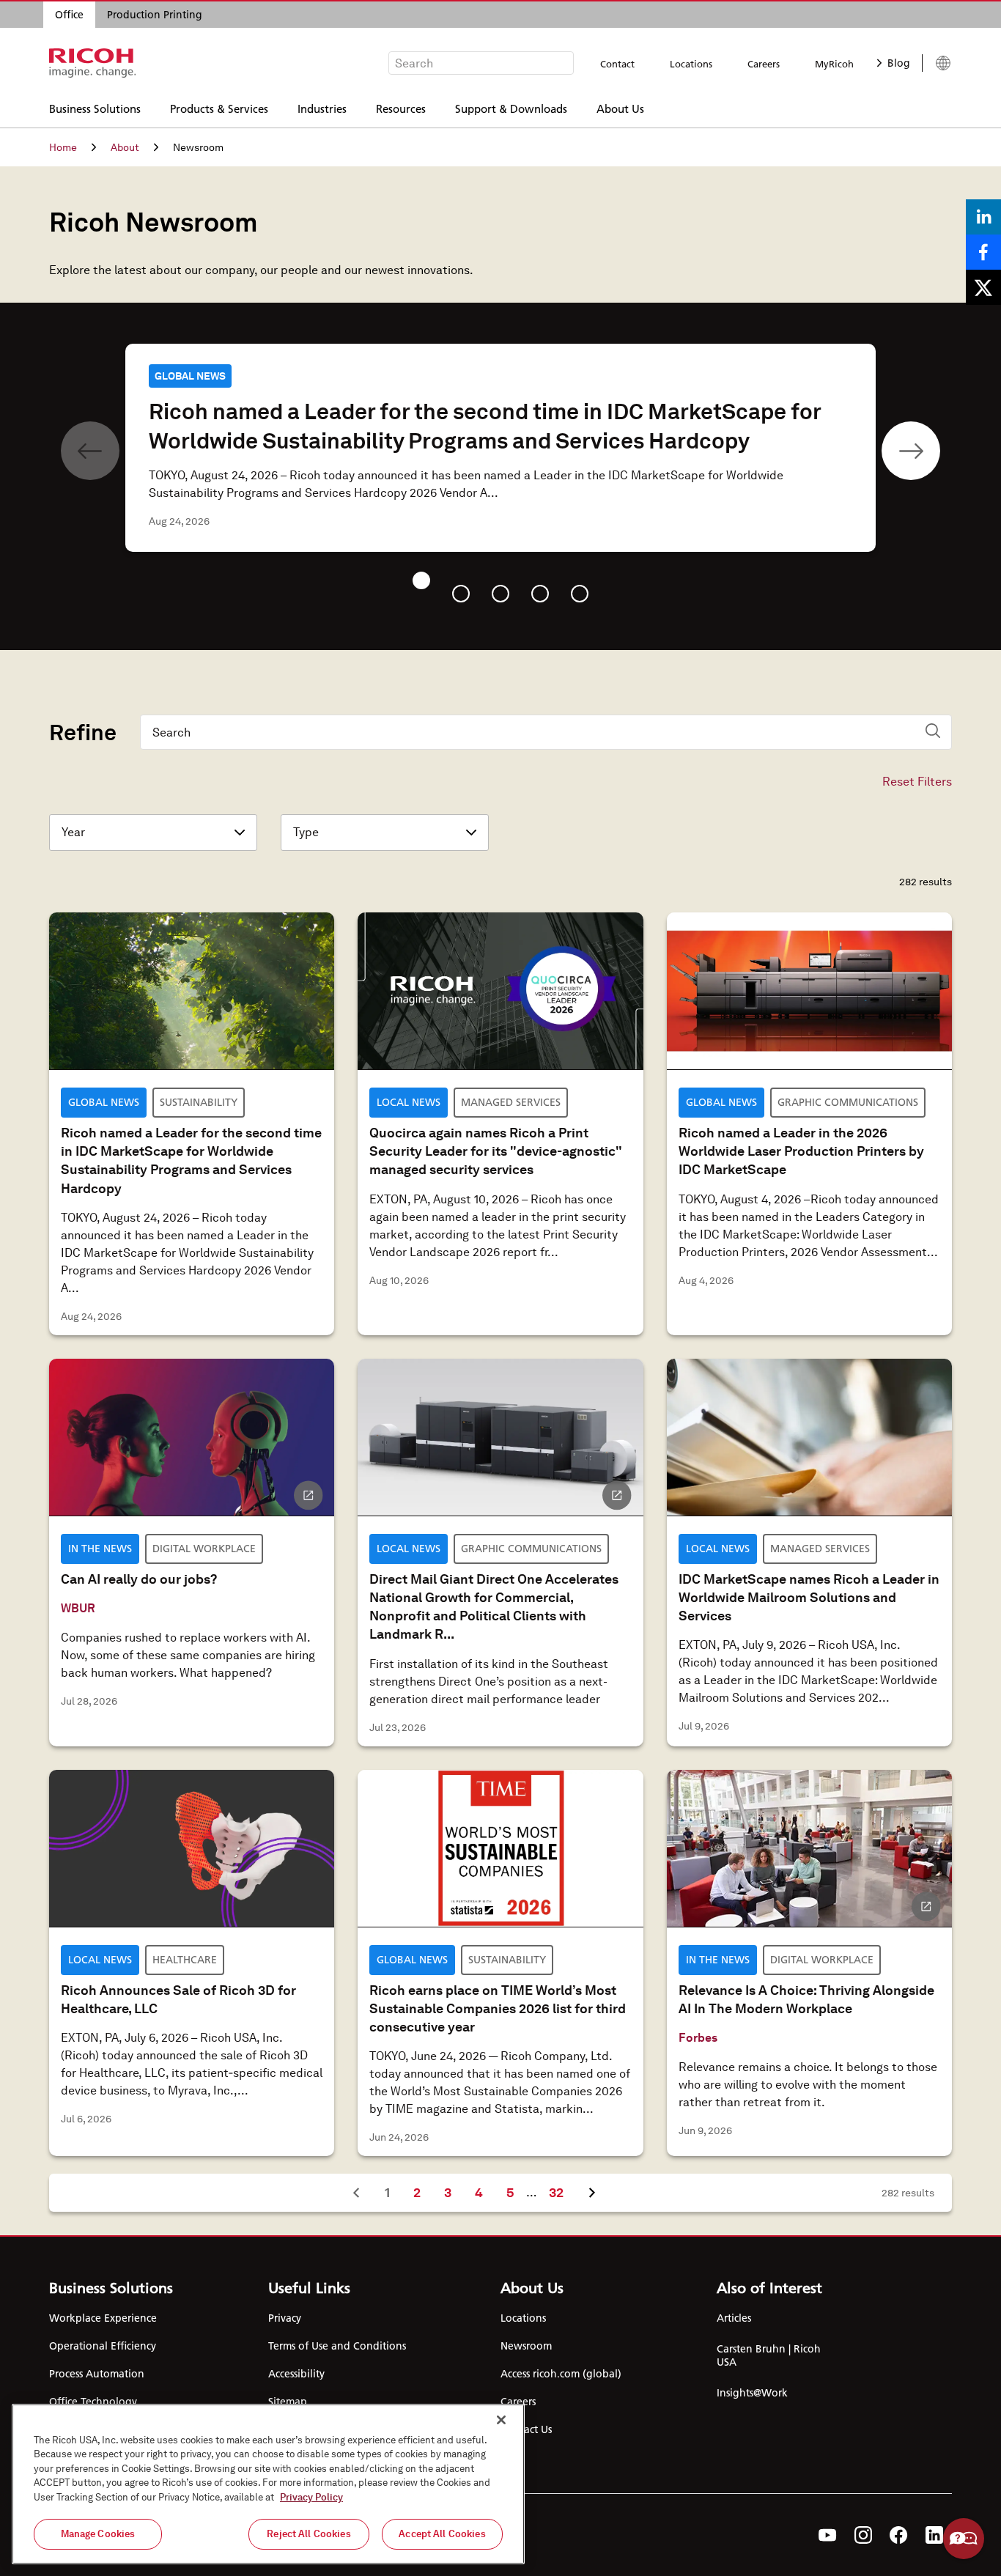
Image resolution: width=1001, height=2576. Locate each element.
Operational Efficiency (103, 2346)
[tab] (421, 580)
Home (63, 147)
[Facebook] (899, 2535)
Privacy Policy (311, 2497)
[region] (268, 2484)
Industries (322, 108)
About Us (620, 108)
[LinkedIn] (934, 2535)
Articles (734, 2318)
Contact (617, 64)
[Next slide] (911, 451)
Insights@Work (752, 2393)
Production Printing (155, 15)
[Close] (501, 2420)
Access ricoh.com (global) (561, 2374)
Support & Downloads (511, 108)
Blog (899, 63)
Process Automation (97, 2374)
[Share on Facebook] (983, 252)
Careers (764, 64)
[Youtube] (828, 2535)
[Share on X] (983, 287)
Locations (691, 64)
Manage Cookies (98, 2534)
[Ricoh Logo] (93, 63)
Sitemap (288, 2402)
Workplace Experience (103, 2318)
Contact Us (526, 2429)
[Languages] (937, 63)
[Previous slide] (90, 451)
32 (562, 2192)
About (125, 147)
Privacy (285, 2318)
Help (964, 2539)
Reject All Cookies (309, 2534)
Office (69, 15)
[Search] (933, 731)
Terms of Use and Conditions (337, 2346)
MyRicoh (834, 64)
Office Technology (93, 2402)
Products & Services (219, 108)
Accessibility (296, 2374)
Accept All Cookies (442, 2534)
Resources (401, 108)
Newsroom (526, 2346)
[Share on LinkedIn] (983, 217)
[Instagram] (863, 2535)
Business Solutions (95, 108)
